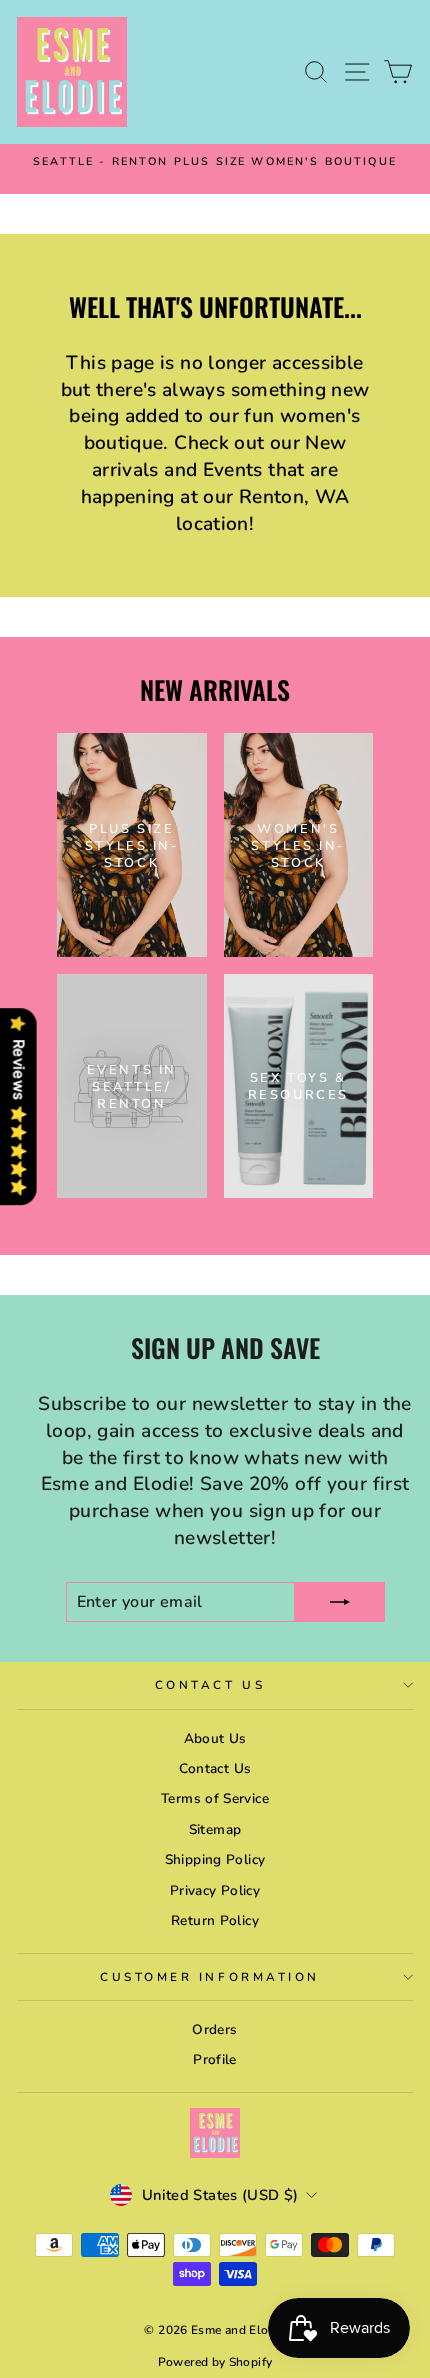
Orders (214, 2029)
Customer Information (210, 1977)
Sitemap (215, 1829)
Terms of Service (215, 1798)
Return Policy (215, 1920)
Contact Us (210, 1685)
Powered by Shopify (215, 2362)
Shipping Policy (215, 1859)
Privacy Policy (215, 1890)
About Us (215, 1738)
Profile (215, 2059)
